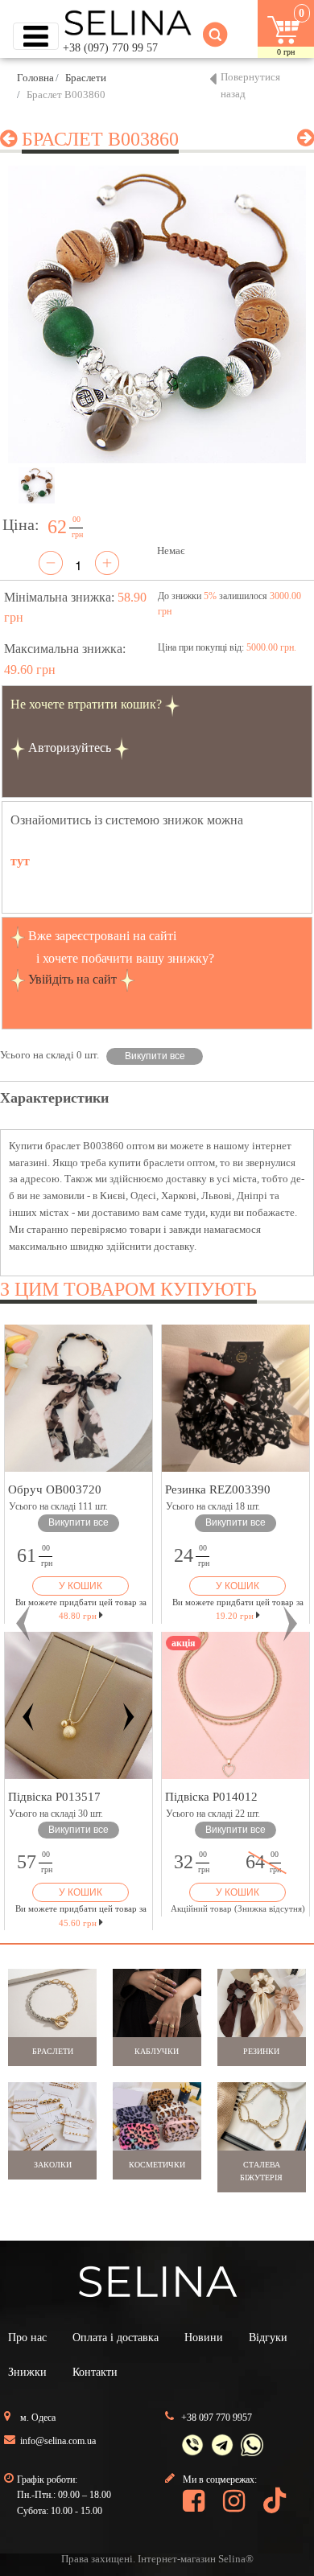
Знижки (27, 2372)
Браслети (86, 78)
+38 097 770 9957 (217, 2418)
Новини (204, 2338)
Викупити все (155, 1056)
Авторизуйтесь (70, 748)
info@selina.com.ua (58, 2441)
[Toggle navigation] (36, 36)
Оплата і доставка (116, 2338)
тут (20, 861)
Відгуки (268, 2338)
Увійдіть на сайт (72, 979)
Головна (35, 78)
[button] (24, 1623)
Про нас (27, 2338)
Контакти (95, 2372)
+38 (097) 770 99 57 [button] (110, 48)
